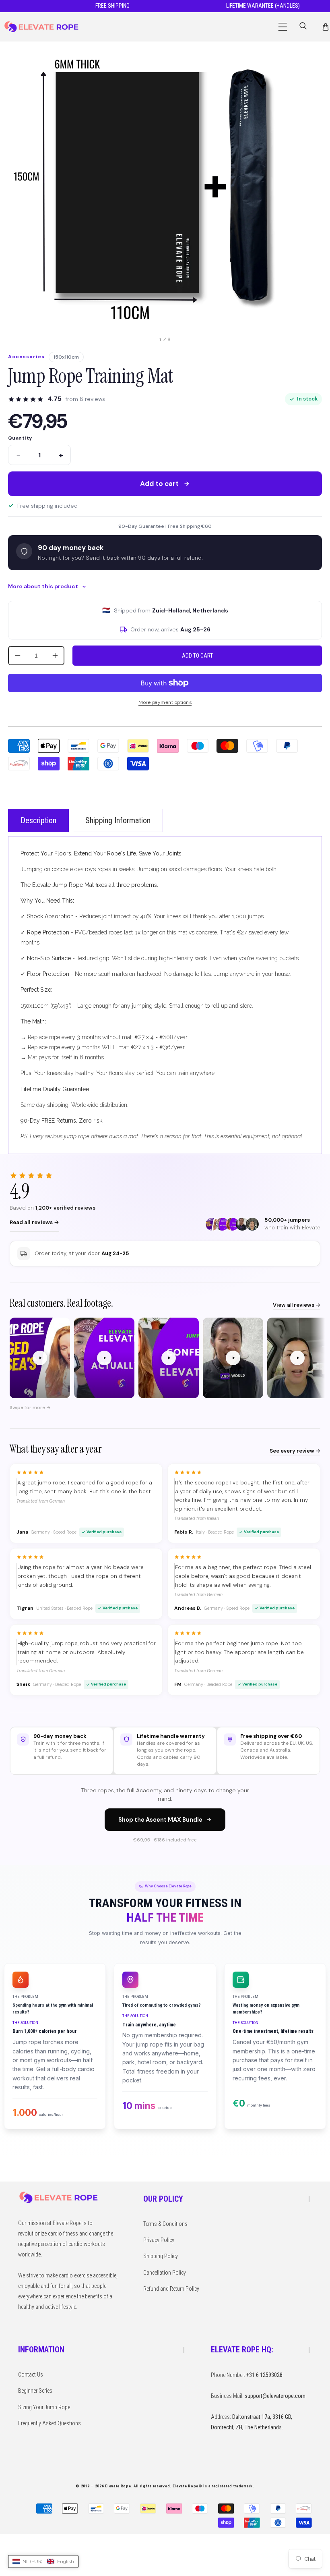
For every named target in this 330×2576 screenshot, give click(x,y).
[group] (165, 1359)
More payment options (165, 702)
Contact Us (31, 2375)
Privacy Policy (159, 2240)
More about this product (43, 586)
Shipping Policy (161, 2256)
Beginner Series (35, 2391)
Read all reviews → (34, 1222)
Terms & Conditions (165, 2224)
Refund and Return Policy (171, 2289)
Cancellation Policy (165, 2273)
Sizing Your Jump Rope (44, 2407)
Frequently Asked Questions (49, 2423)
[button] (283, 27)
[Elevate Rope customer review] (40, 1358)
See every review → (295, 1451)
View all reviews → (297, 1305)
